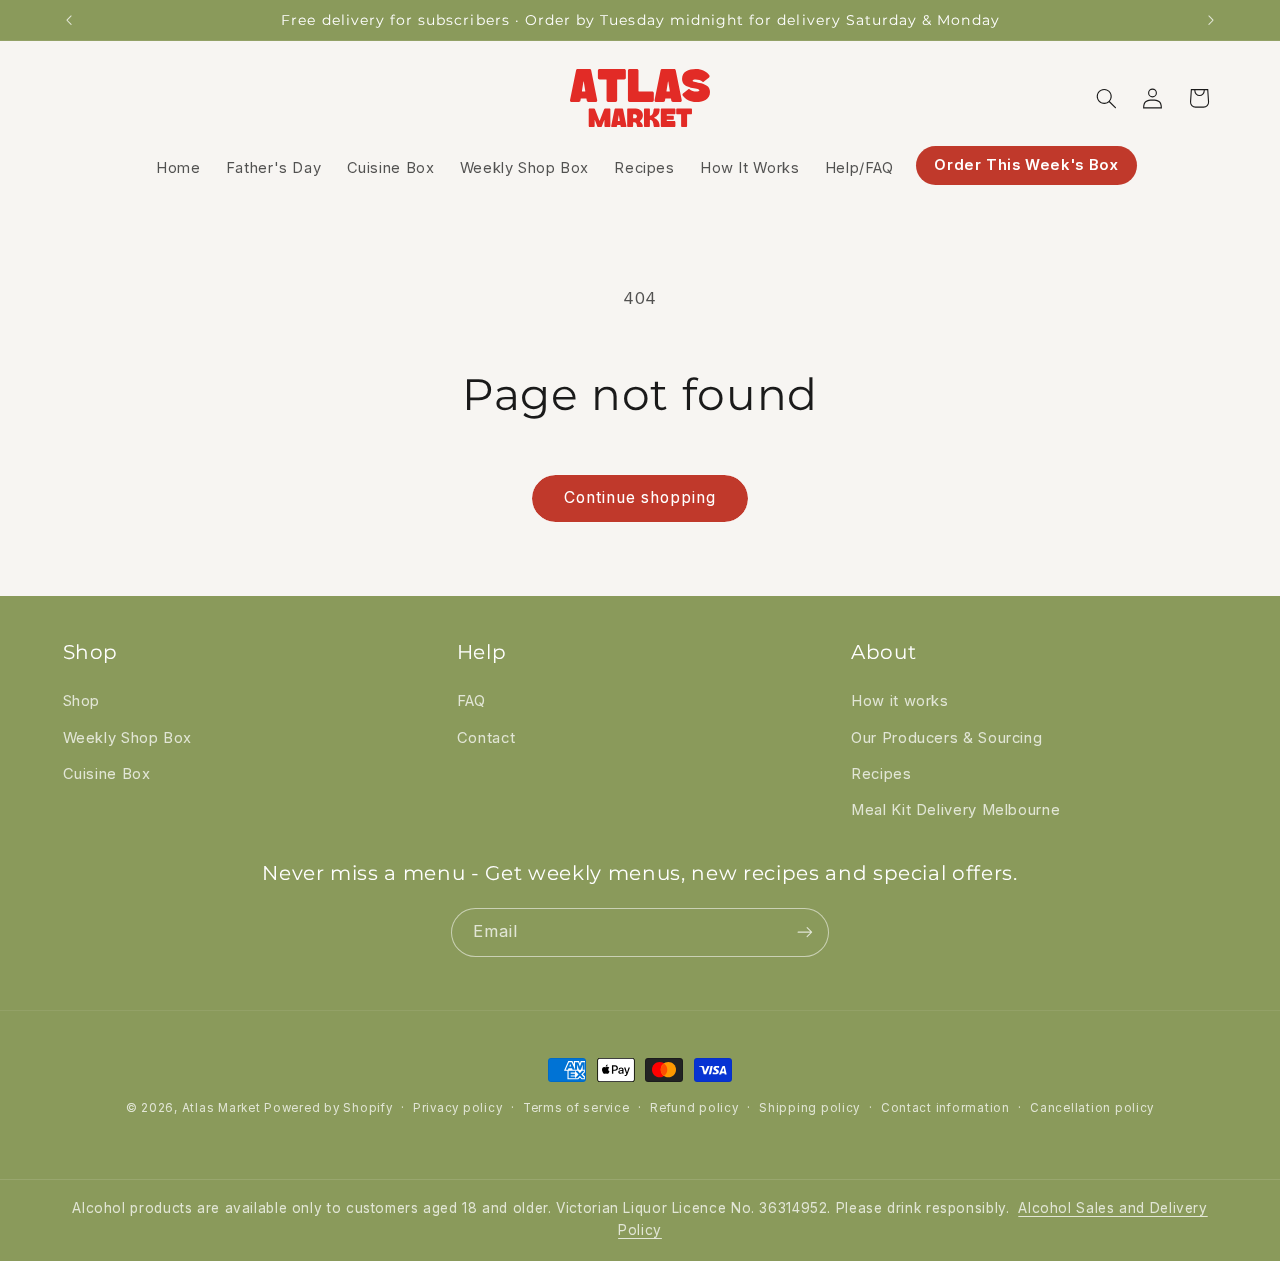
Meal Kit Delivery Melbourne (955, 811)
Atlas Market (223, 1108)
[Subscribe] (805, 932)
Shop (82, 702)
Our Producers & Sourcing (946, 738)
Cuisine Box (107, 774)
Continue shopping (640, 497)
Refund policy (694, 1107)
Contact (486, 738)
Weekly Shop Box (127, 738)
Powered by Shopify (328, 1108)
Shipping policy (809, 1107)
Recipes (881, 774)
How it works (900, 702)
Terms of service (576, 1107)
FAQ (471, 702)
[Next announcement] (1211, 20)
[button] (1106, 98)
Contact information (945, 1107)
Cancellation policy (1092, 1107)
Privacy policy (457, 1107)
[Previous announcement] (69, 20)
